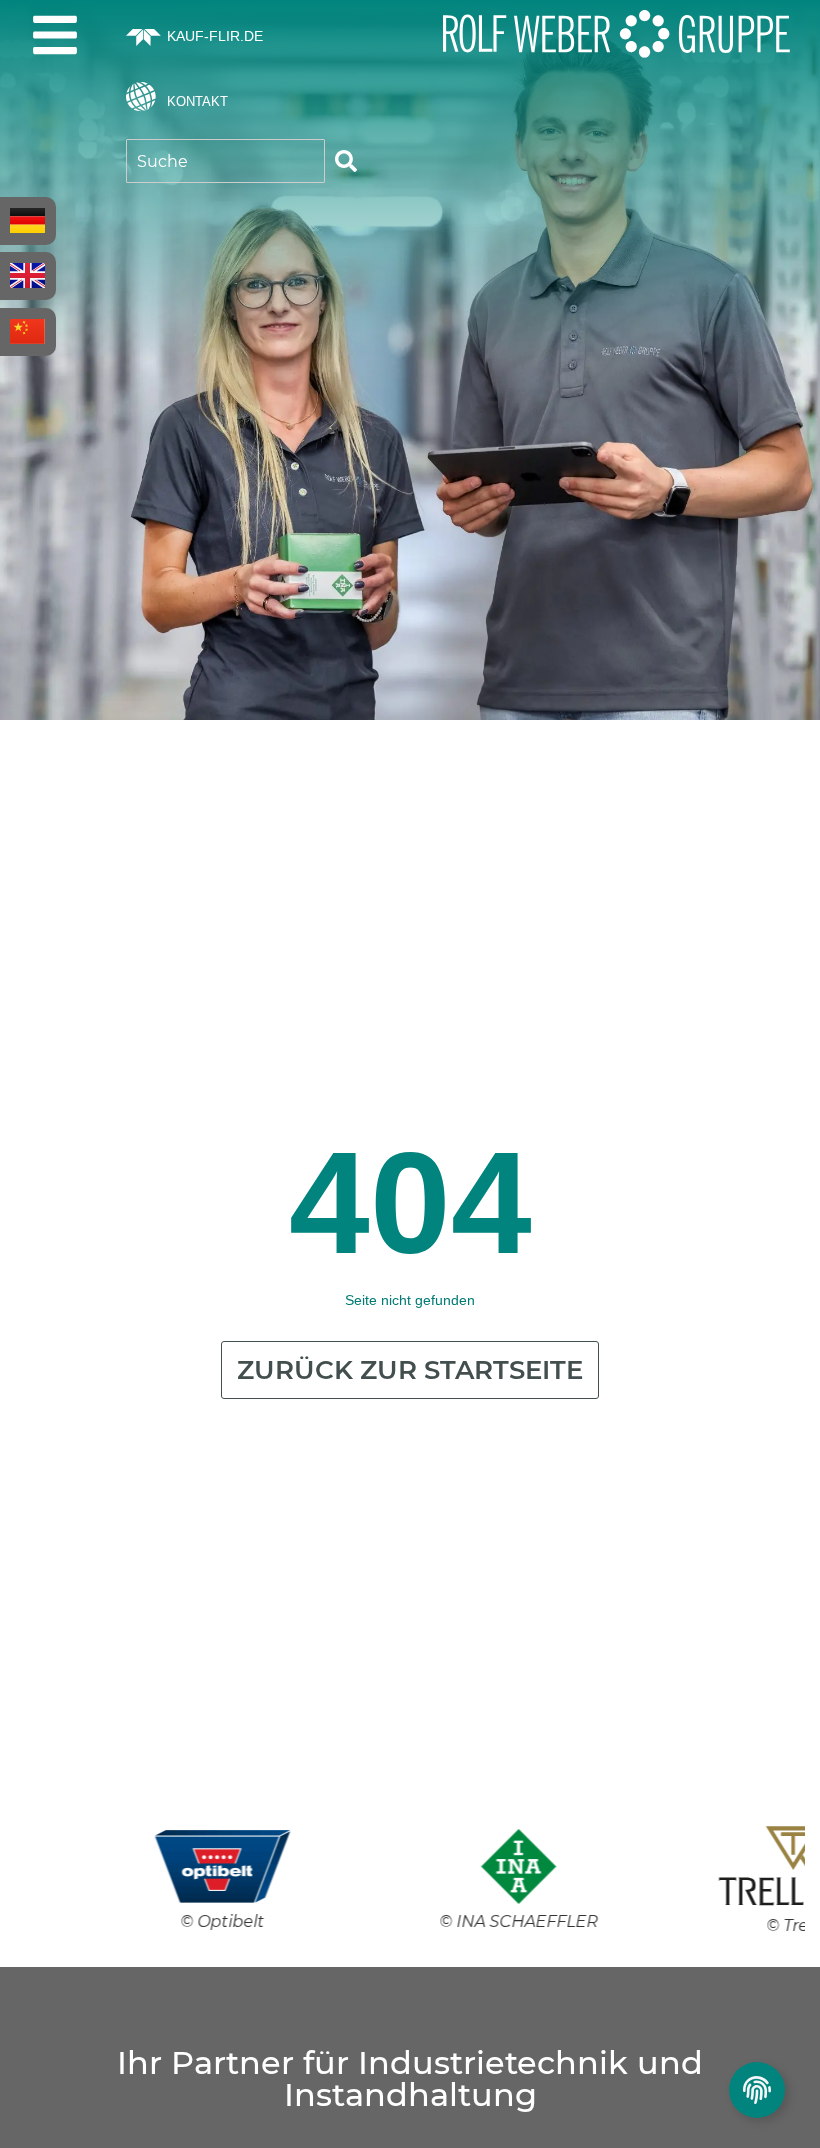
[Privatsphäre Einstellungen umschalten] (757, 2090)
